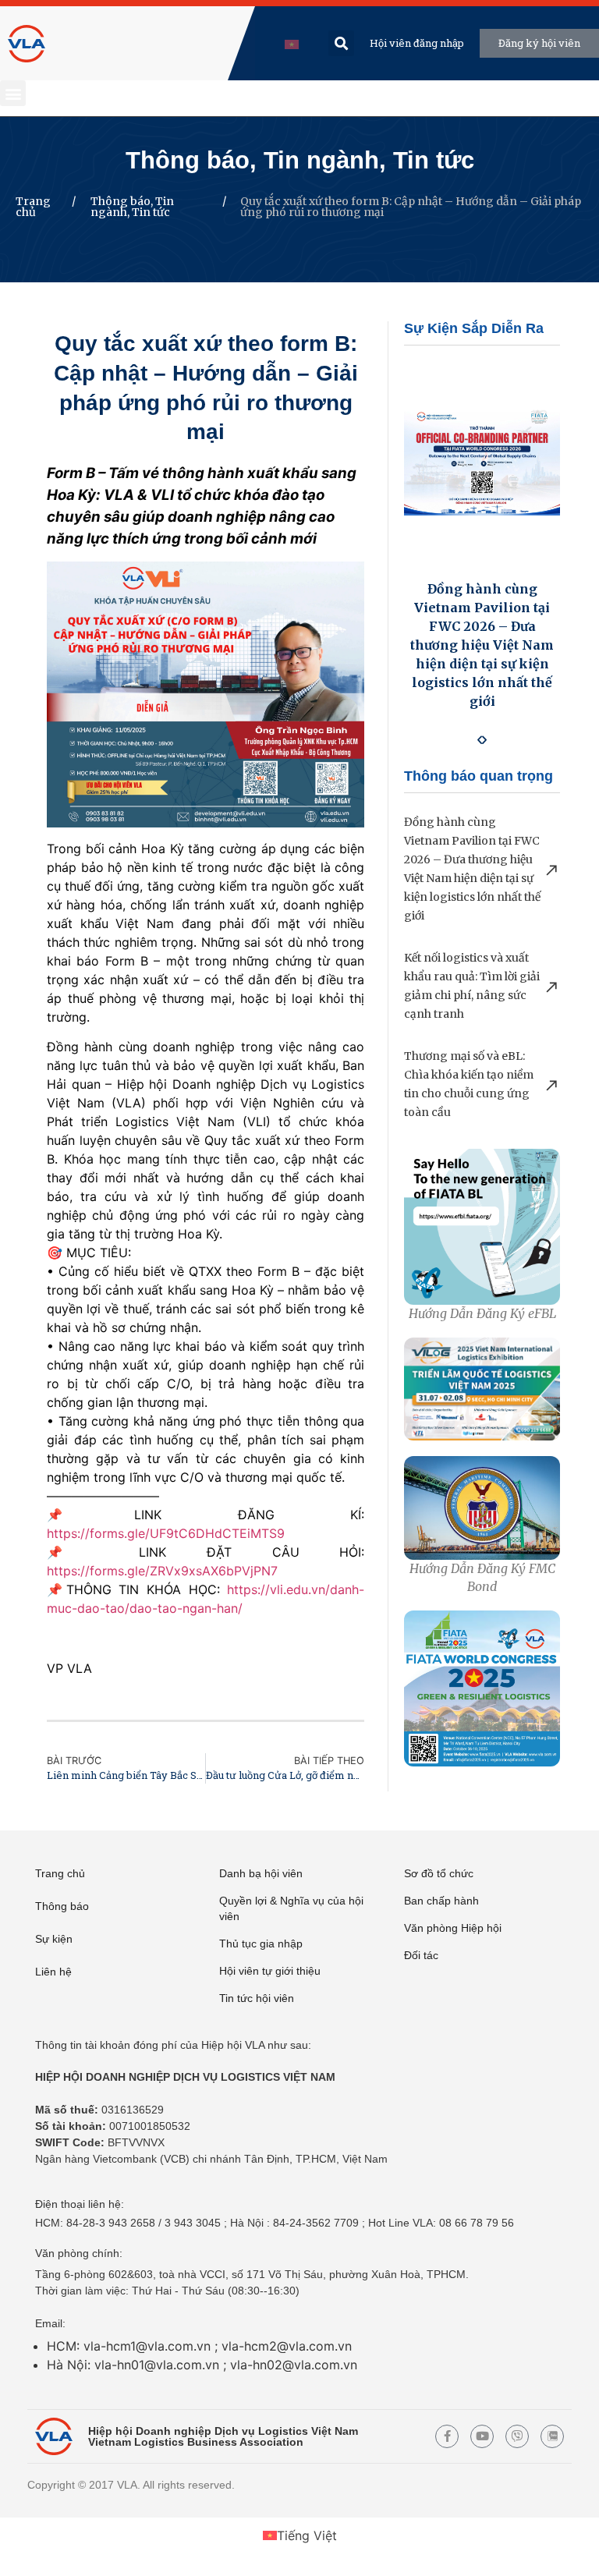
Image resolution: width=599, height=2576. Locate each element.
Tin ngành (321, 160)
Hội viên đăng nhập (417, 43)
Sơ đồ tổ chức (439, 1873)
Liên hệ (53, 1972)
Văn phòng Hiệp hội (453, 1928)
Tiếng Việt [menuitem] (307, 2535)
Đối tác (421, 1955)
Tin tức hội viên (257, 1998)
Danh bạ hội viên (261, 1873)
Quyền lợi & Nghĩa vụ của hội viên (291, 1908)
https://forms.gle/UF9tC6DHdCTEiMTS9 (166, 1533)
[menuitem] (292, 43)
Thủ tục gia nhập (261, 1944)
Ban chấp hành (441, 1901)
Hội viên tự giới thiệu (270, 1971)
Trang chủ (33, 207)
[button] (341, 43)
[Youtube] (482, 2436)
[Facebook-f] (447, 2436)
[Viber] (517, 2436)
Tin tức (434, 160)
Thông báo (188, 160)
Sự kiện (54, 1939)
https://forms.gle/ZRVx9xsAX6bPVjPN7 (162, 1571)
